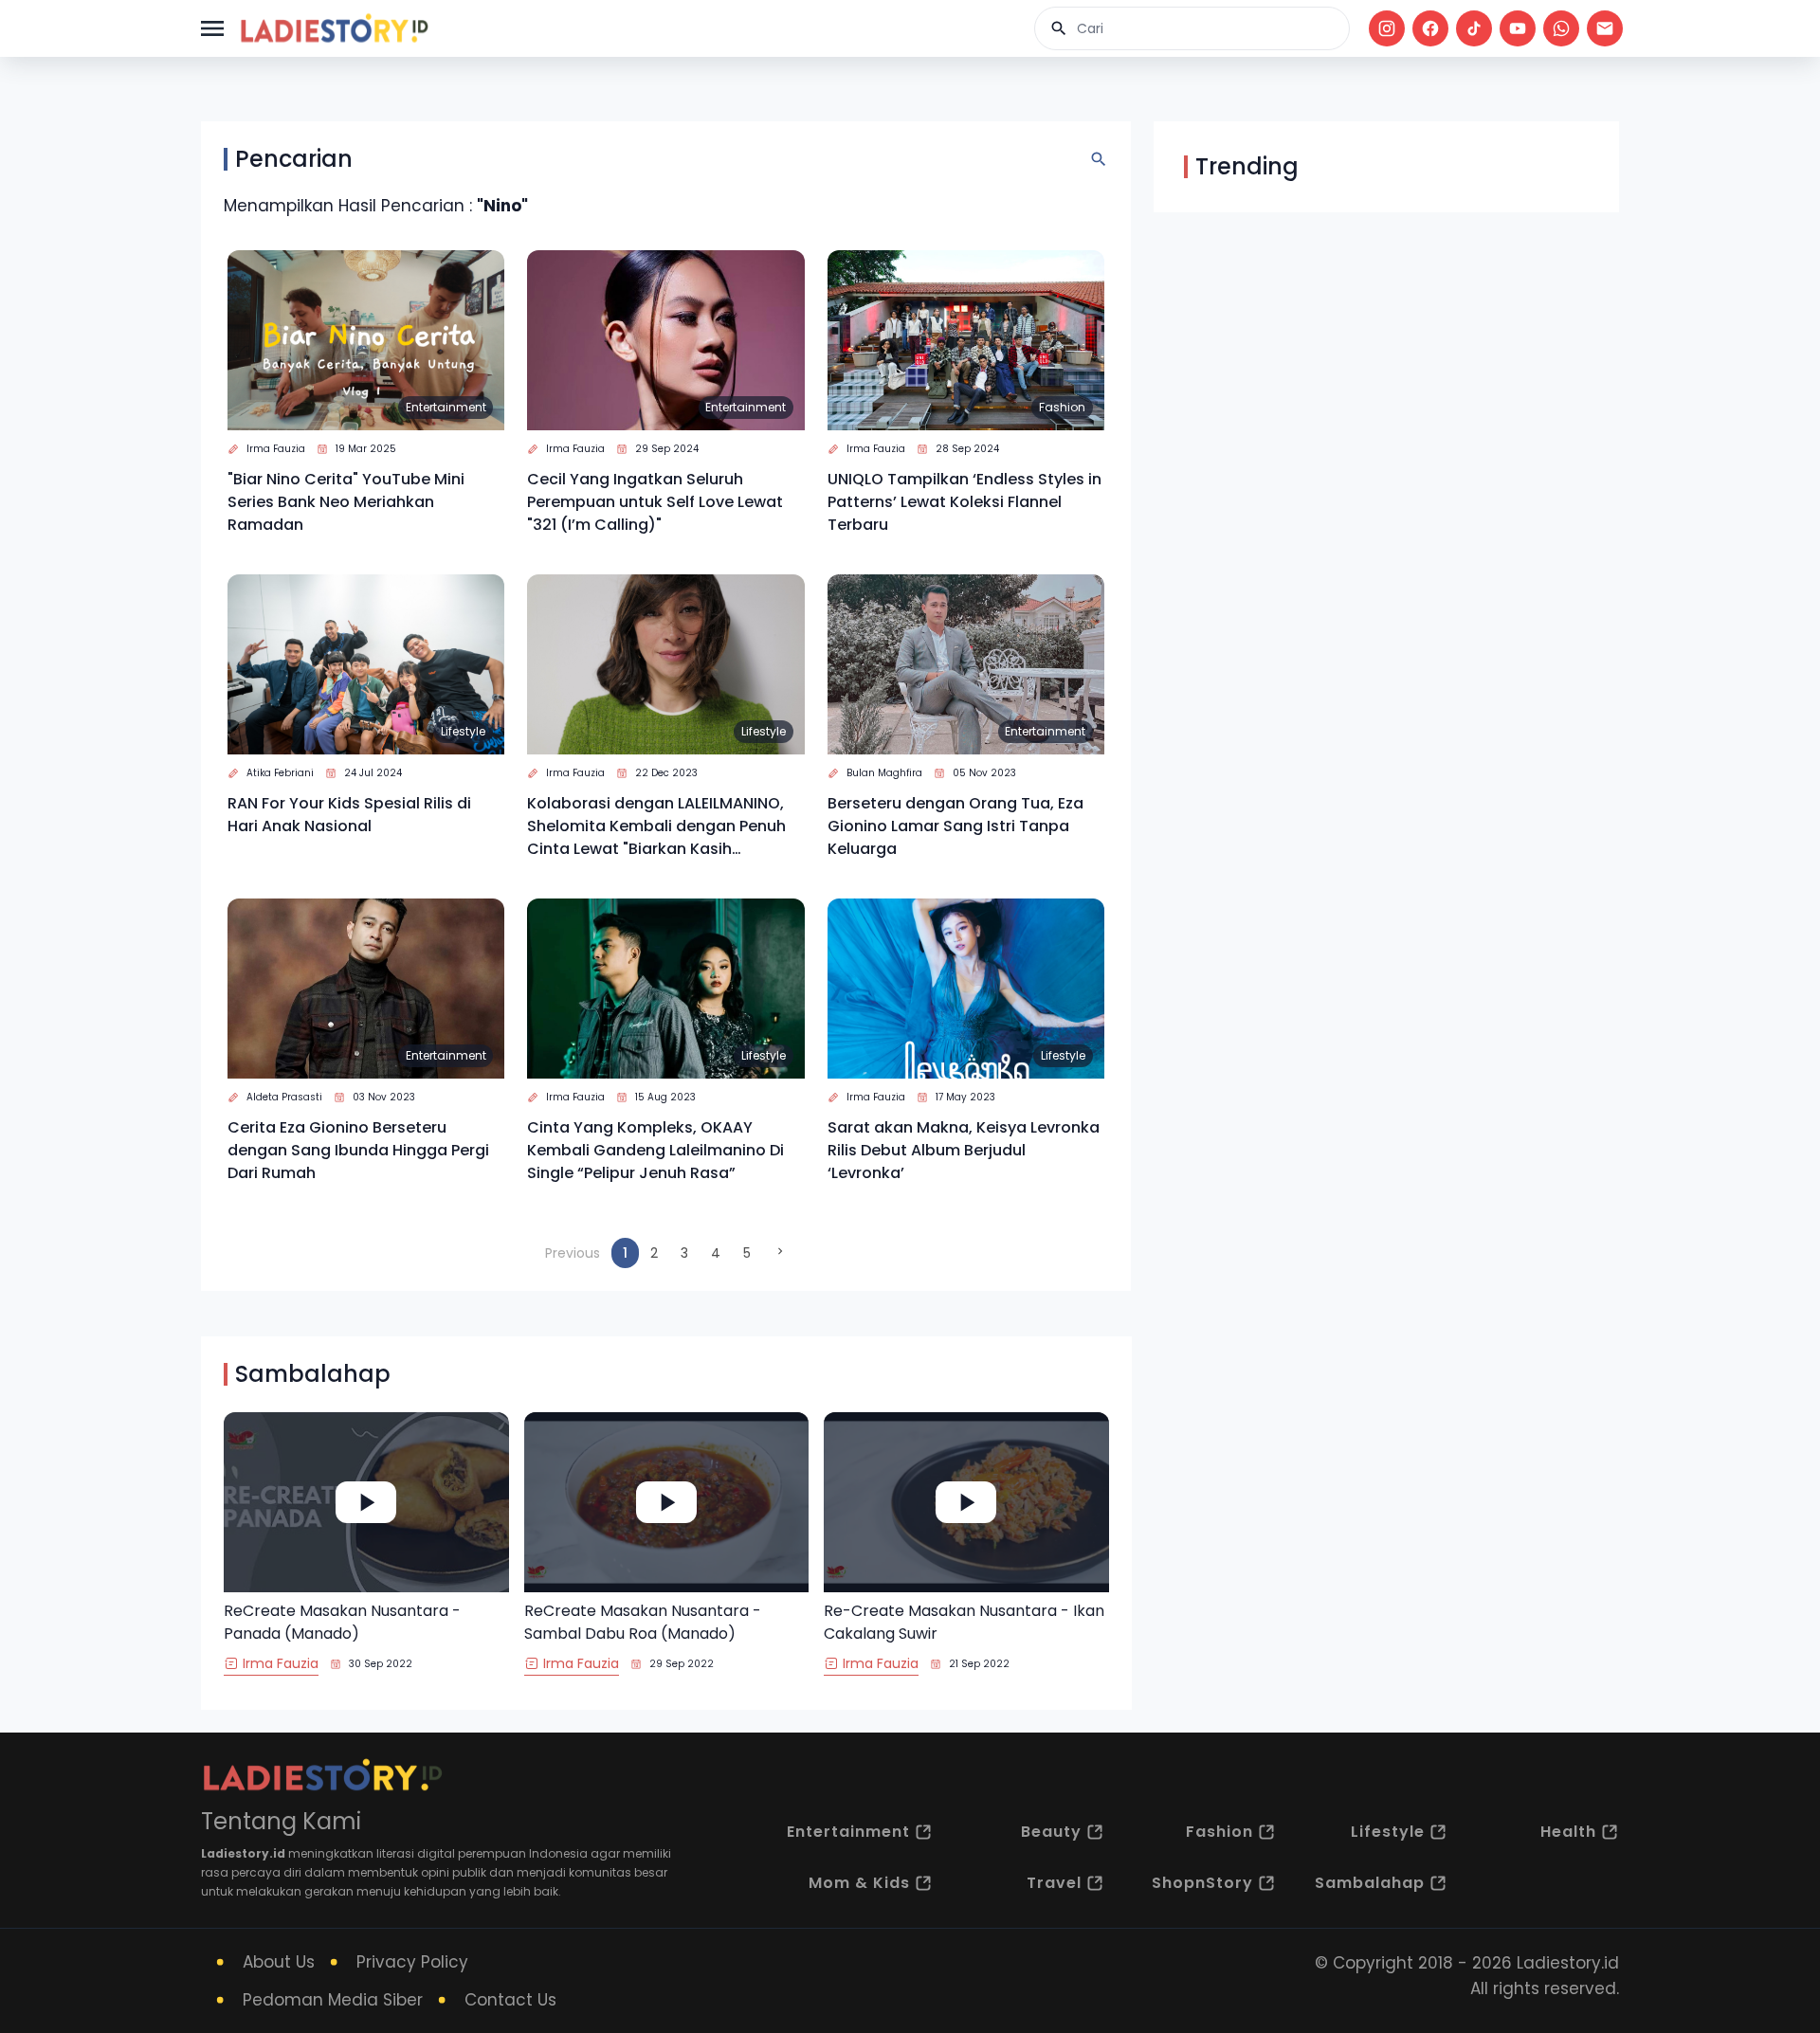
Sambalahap (1370, 1883)
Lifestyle (463, 731)
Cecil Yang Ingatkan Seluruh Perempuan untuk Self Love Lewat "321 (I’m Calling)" (655, 502)
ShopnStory (1202, 1883)
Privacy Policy (412, 1962)
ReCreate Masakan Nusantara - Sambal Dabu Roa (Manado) (643, 1622)
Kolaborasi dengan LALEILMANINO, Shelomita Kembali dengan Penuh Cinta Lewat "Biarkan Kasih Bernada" (656, 826)
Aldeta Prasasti (284, 1097)
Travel (1054, 1883)
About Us (279, 1962)
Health (1568, 1832)
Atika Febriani (280, 773)
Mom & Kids (859, 1883)
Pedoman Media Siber (333, 2000)
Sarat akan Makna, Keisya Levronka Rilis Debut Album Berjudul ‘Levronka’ (964, 1150)
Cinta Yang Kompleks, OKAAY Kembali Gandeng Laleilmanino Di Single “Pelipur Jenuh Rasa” (655, 1150)
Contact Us (510, 2000)
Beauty (1051, 1832)
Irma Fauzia (276, 449)
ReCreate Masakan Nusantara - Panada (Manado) (342, 1622)
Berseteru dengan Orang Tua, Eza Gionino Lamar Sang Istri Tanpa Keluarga (955, 826)
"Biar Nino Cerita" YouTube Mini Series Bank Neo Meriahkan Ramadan (346, 502)
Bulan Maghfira (884, 773)
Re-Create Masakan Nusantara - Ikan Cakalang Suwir (964, 1622)
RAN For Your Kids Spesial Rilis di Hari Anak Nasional (349, 815)
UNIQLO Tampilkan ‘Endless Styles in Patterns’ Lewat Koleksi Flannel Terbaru (965, 502)
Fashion (1062, 407)
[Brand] (334, 28)
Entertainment (446, 407)
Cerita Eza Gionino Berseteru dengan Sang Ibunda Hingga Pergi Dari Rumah (358, 1150)
